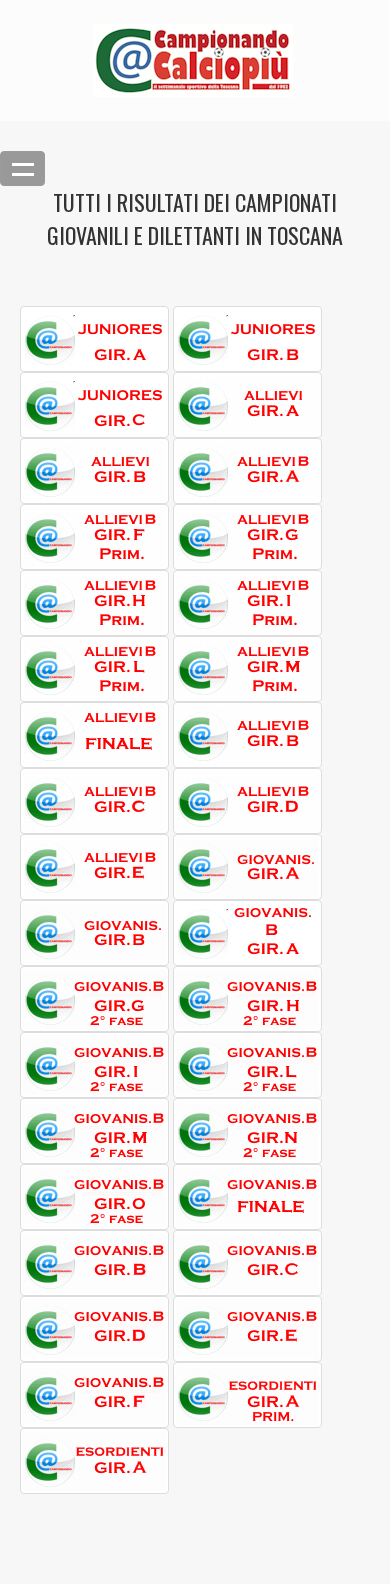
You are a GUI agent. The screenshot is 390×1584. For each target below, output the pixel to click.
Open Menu (22, 168)
